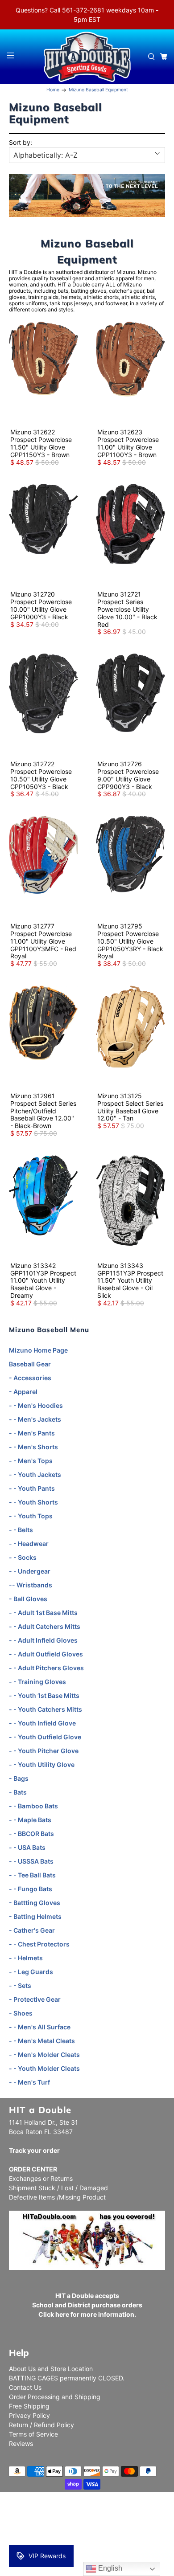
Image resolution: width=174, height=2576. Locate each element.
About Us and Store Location (51, 2369)
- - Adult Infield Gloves (43, 1640)
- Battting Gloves (35, 1903)
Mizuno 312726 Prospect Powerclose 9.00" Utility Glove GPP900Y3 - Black (128, 775)
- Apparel (23, 1392)
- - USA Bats (27, 1847)
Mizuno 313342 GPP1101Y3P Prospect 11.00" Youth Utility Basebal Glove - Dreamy (43, 1280)
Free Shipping (29, 2406)
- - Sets (20, 1985)
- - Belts (21, 1530)
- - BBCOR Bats (31, 1834)
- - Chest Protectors (39, 1944)
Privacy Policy (29, 2415)
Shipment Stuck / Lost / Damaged (58, 2188)
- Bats (18, 1792)
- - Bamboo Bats (33, 1806)
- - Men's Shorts (33, 1447)
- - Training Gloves (37, 1682)
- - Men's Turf (29, 2082)
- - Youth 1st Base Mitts (44, 1695)
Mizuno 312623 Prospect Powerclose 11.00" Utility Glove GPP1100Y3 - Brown (128, 443)
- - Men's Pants (32, 1433)
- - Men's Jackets (35, 1419)
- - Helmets (26, 1958)
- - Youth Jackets (35, 1474)
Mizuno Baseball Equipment (98, 90)
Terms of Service (33, 2434)
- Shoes (21, 2013)
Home (53, 90)
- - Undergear (30, 1571)
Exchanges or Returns (41, 2178)
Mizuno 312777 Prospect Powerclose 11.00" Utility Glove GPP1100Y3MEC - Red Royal (43, 941)
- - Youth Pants (32, 1488)
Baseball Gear (30, 1364)
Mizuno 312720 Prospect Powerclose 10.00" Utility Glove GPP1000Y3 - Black (41, 605)
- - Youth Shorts (33, 1502)
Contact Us (25, 2387)
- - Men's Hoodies (36, 1405)
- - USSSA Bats (31, 1861)
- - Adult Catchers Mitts (45, 1626)
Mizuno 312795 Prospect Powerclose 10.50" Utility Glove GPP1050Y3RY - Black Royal (130, 941)
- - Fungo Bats (31, 1889)
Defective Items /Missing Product (57, 2197)
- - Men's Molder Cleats (44, 2055)
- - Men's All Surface (40, 2027)
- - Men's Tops (31, 1461)
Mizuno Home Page (38, 1350)
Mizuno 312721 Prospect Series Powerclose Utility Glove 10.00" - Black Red (127, 609)
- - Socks (23, 1557)
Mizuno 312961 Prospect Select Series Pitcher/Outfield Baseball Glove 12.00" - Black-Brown (43, 1111)
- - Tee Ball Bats (32, 1875)
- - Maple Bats (30, 1820)
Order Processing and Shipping (55, 2397)
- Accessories (30, 1378)
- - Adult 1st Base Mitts (43, 1613)
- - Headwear (29, 1544)
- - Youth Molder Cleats (44, 2068)
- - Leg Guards (31, 1972)
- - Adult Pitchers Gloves (46, 1668)
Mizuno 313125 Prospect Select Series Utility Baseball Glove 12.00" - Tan (130, 1107)
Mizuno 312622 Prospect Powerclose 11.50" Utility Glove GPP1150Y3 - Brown (41, 443)
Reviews (21, 2443)
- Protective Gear (35, 1999)
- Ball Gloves (28, 1599)
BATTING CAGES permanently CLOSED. (67, 2378)
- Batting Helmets (35, 1916)
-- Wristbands (31, 1585)
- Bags (19, 1778)
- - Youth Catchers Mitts (46, 1709)
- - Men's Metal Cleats (42, 2041)
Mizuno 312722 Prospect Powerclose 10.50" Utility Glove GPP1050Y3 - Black (41, 775)
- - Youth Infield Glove (42, 1723)
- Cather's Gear (32, 1930)
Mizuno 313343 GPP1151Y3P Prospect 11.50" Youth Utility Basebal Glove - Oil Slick (130, 1280)
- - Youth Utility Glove (42, 1764)
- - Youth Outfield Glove (45, 1737)
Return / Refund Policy (41, 2425)
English (109, 2568)
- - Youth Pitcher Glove (44, 1751)
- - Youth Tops (31, 1516)
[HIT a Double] (87, 57)
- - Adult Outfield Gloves (46, 1654)
